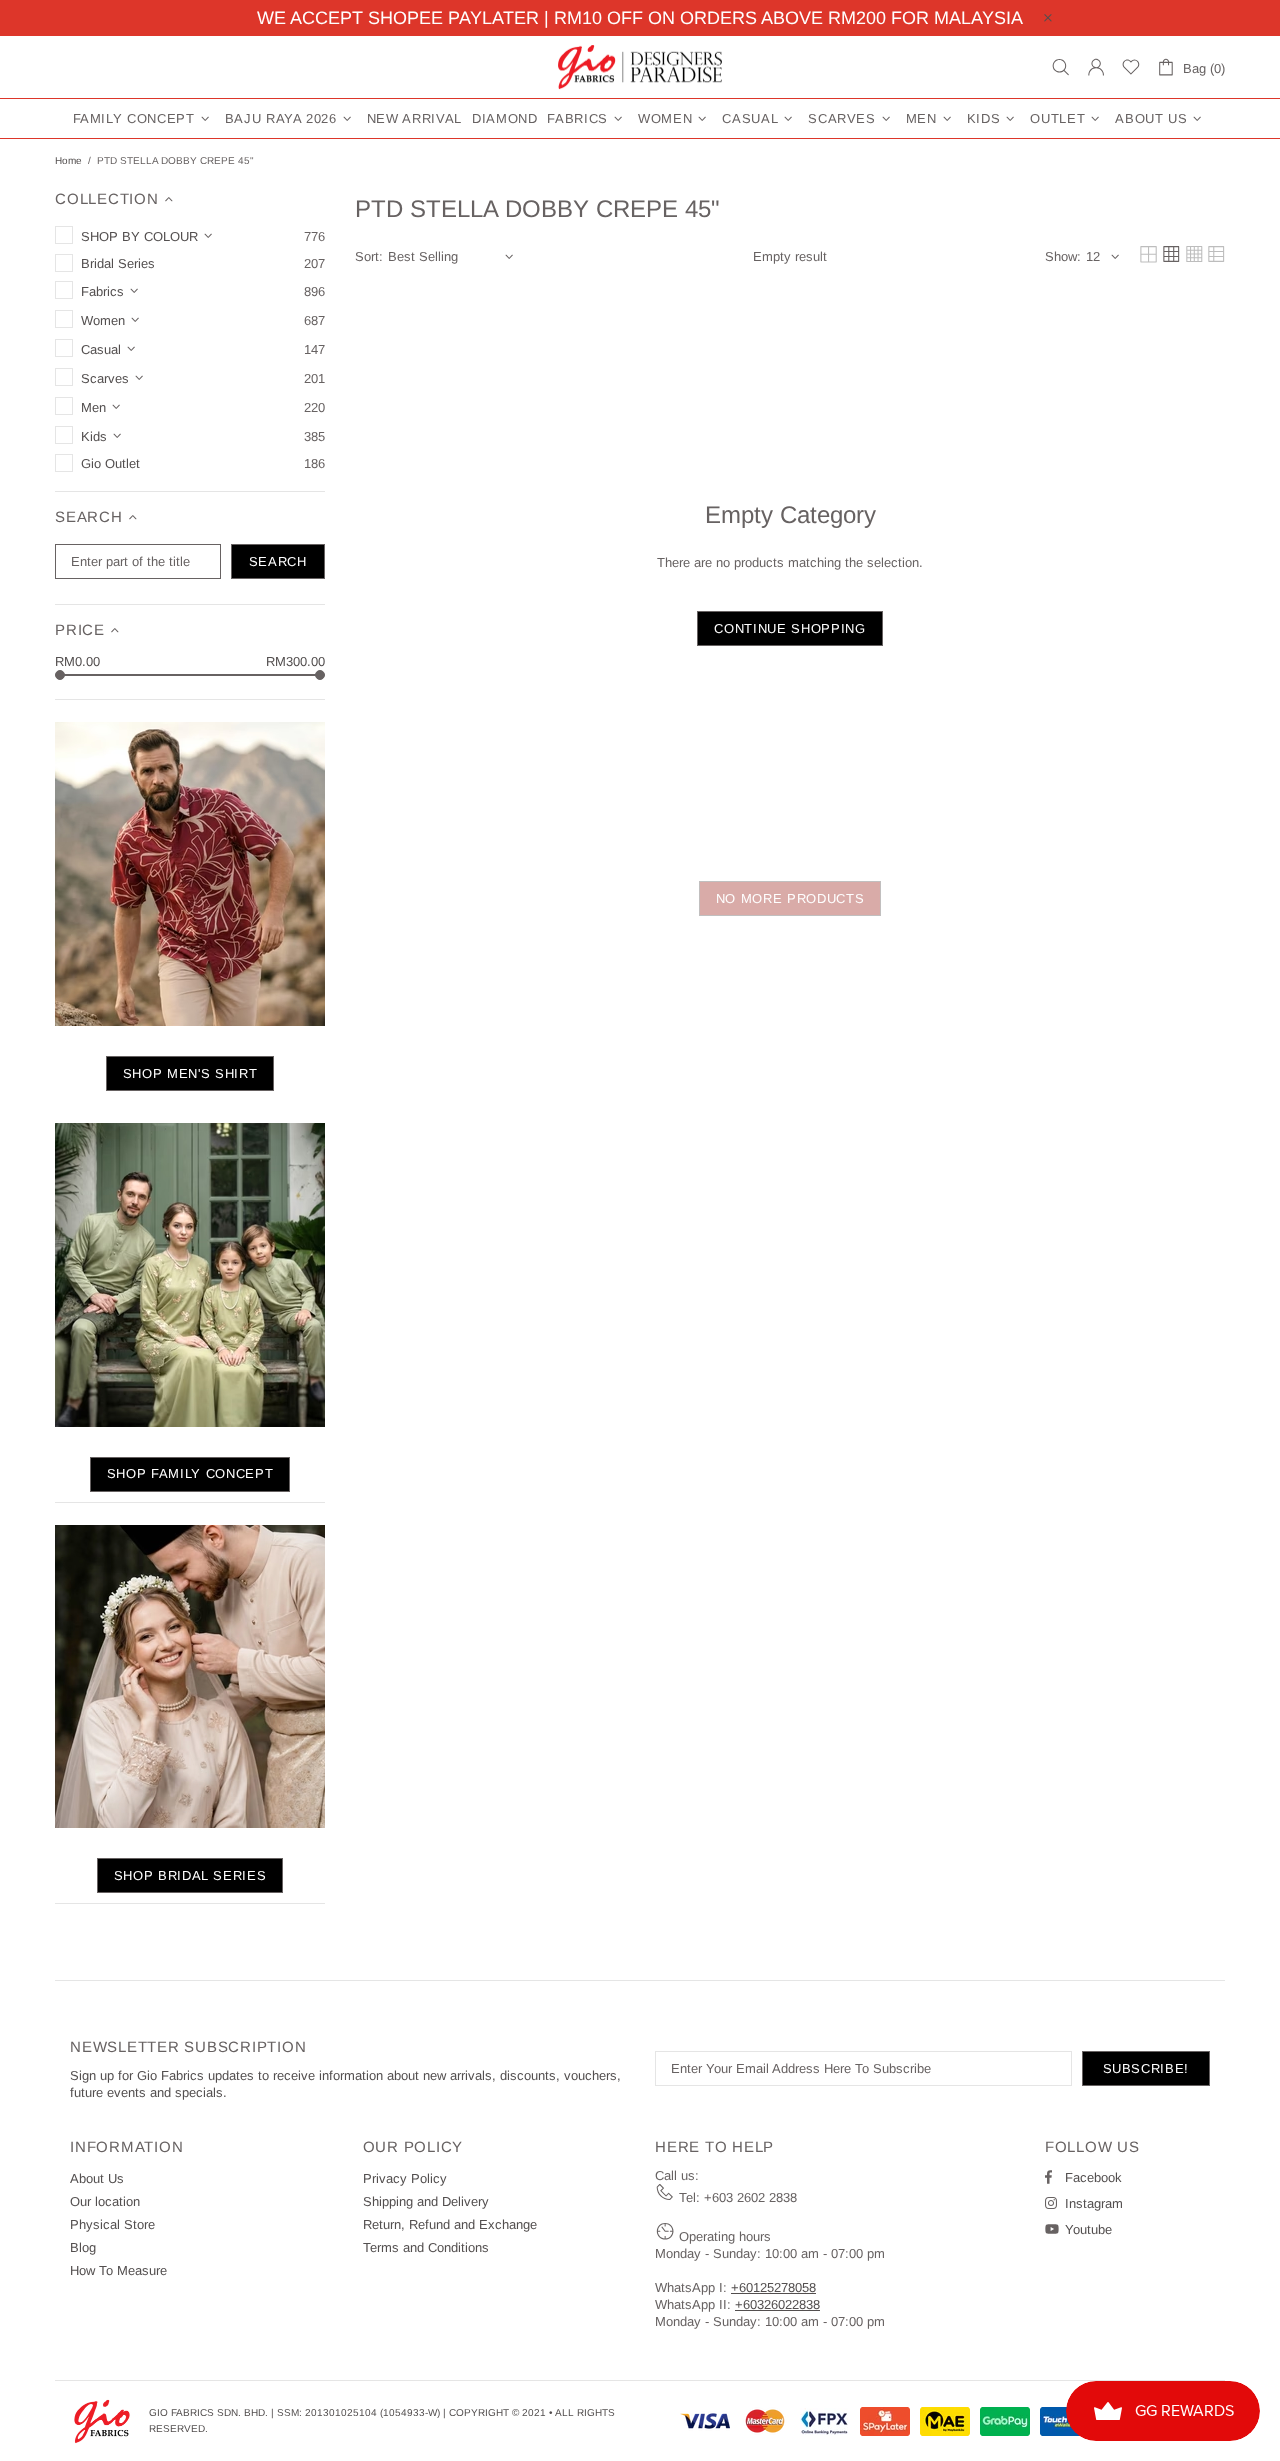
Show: (1063, 256)
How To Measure (118, 2270)
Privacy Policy (405, 2178)
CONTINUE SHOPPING (789, 628)
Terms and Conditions (426, 2247)
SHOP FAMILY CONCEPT (190, 1473)
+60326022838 (777, 2304)
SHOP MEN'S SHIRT (190, 1073)
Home (68, 160)
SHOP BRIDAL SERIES (190, 1875)
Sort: (369, 256)
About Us (97, 2178)
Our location (105, 2201)
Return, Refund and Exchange (450, 2224)
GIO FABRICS (640, 67)
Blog (83, 2247)
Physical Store (112, 2224)
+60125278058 (773, 2287)
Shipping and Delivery (426, 2201)
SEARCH (278, 561)
